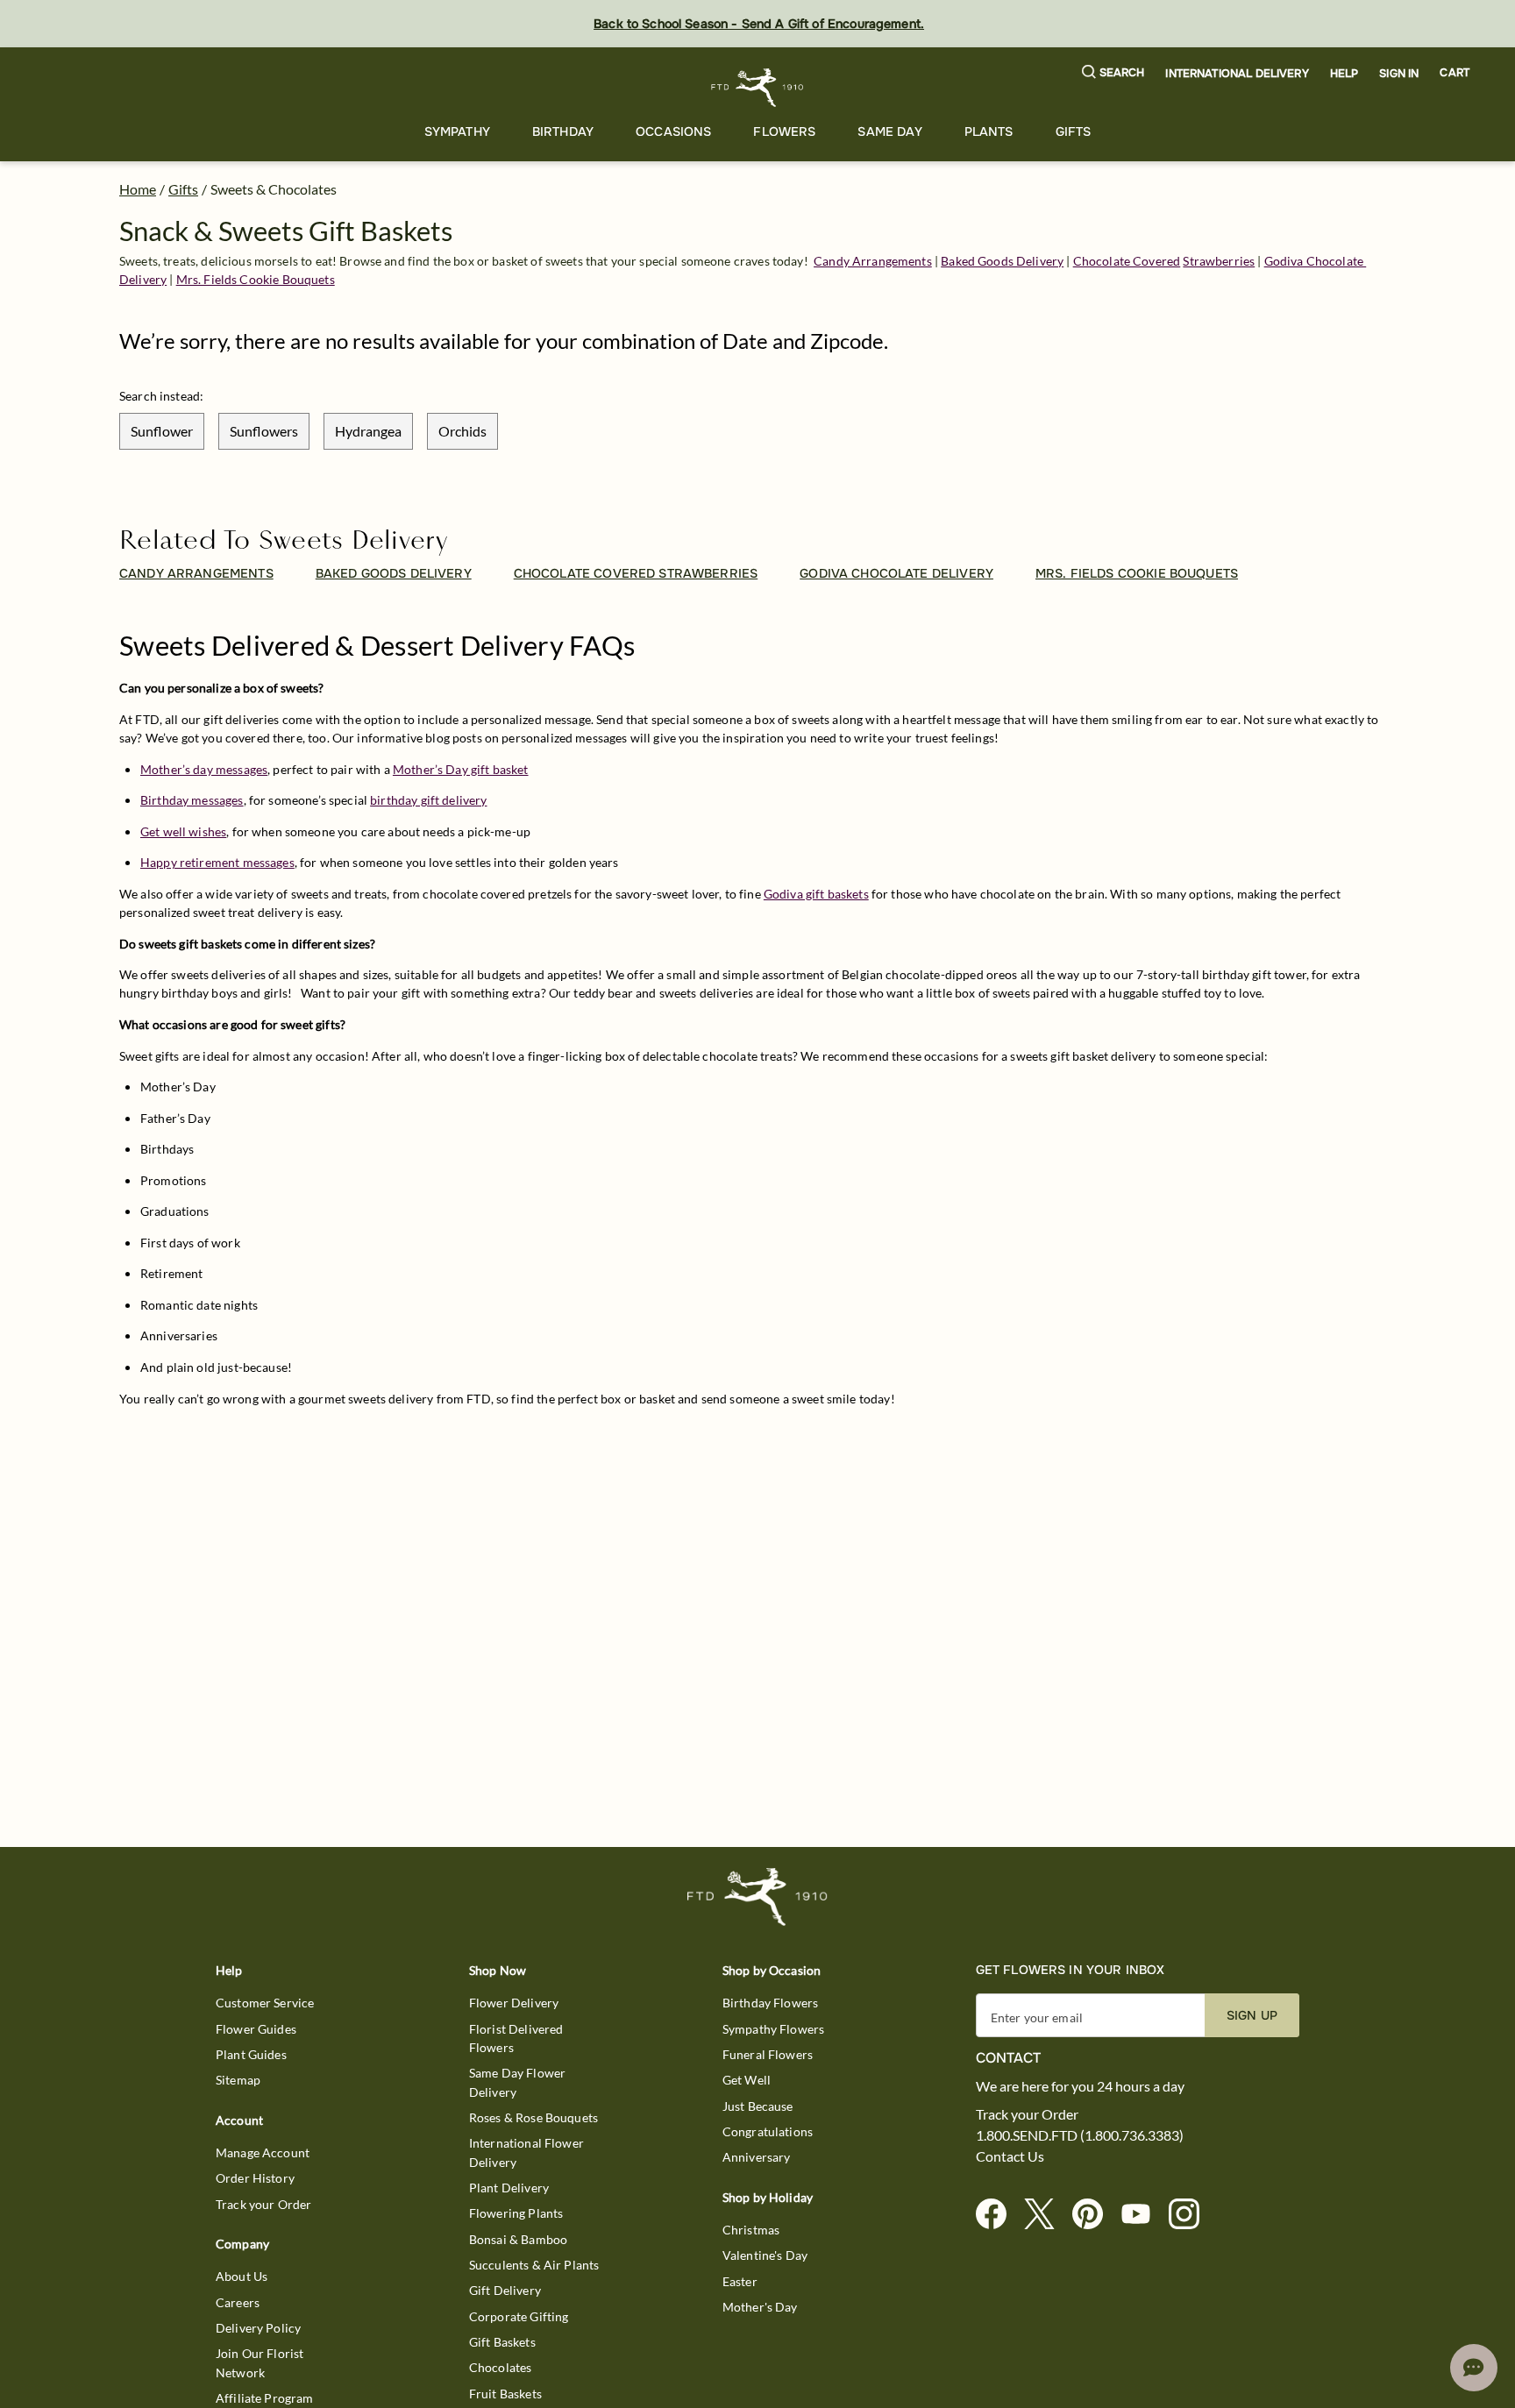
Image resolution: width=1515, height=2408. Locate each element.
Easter (740, 2281)
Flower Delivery (514, 2003)
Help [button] (1344, 74)
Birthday (563, 131)
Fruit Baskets (505, 2394)
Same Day (889, 131)
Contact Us (1010, 2156)
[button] (1113, 73)
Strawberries (1219, 261)
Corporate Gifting (519, 2316)
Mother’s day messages (204, 769)
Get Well (747, 2080)
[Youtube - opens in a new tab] (1143, 2215)
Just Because (758, 2106)
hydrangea (368, 431)
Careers (238, 2302)
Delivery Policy (258, 2328)
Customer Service (265, 2003)
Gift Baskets (502, 2342)
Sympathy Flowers (773, 2029)
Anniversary (757, 2157)
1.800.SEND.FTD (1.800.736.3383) (1080, 2135)
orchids (462, 431)
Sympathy (457, 131)
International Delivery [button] (1237, 74)
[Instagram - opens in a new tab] (1191, 2215)
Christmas (751, 2230)
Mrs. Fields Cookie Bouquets (256, 279)
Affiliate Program (265, 2398)
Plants (989, 131)
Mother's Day (760, 2307)
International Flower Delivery (526, 2152)
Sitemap (238, 2080)
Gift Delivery (505, 2290)
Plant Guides (251, 2054)
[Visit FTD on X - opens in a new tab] (1046, 2215)
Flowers (784, 131)
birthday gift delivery (428, 800)
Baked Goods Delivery (1002, 261)
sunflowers (264, 431)
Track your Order (263, 2204)
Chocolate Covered (1127, 261)
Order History (255, 2178)
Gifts (1074, 131)
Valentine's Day (765, 2255)
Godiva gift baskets (816, 894)
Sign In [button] (1399, 74)
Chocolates (501, 2367)
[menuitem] (457, 132)
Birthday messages (192, 800)
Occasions (673, 131)
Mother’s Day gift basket (461, 769)
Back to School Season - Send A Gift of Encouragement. (759, 24)
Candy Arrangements (873, 261)
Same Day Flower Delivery (517, 2082)
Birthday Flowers (770, 2003)
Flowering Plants (516, 2213)
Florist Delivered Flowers (516, 2038)
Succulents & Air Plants (534, 2265)
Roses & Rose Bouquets (533, 2117)
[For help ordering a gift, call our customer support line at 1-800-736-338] (758, 87)
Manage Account (263, 2152)
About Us (242, 2276)
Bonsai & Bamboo (518, 2239)
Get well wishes (183, 831)
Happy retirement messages (217, 862)
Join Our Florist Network (260, 2362)
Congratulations (768, 2131)
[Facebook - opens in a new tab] (998, 2215)
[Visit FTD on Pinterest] (1095, 2215)
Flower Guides (256, 2029)
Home (138, 189)
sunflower (162, 431)
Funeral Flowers (768, 2054)
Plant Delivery (509, 2188)
